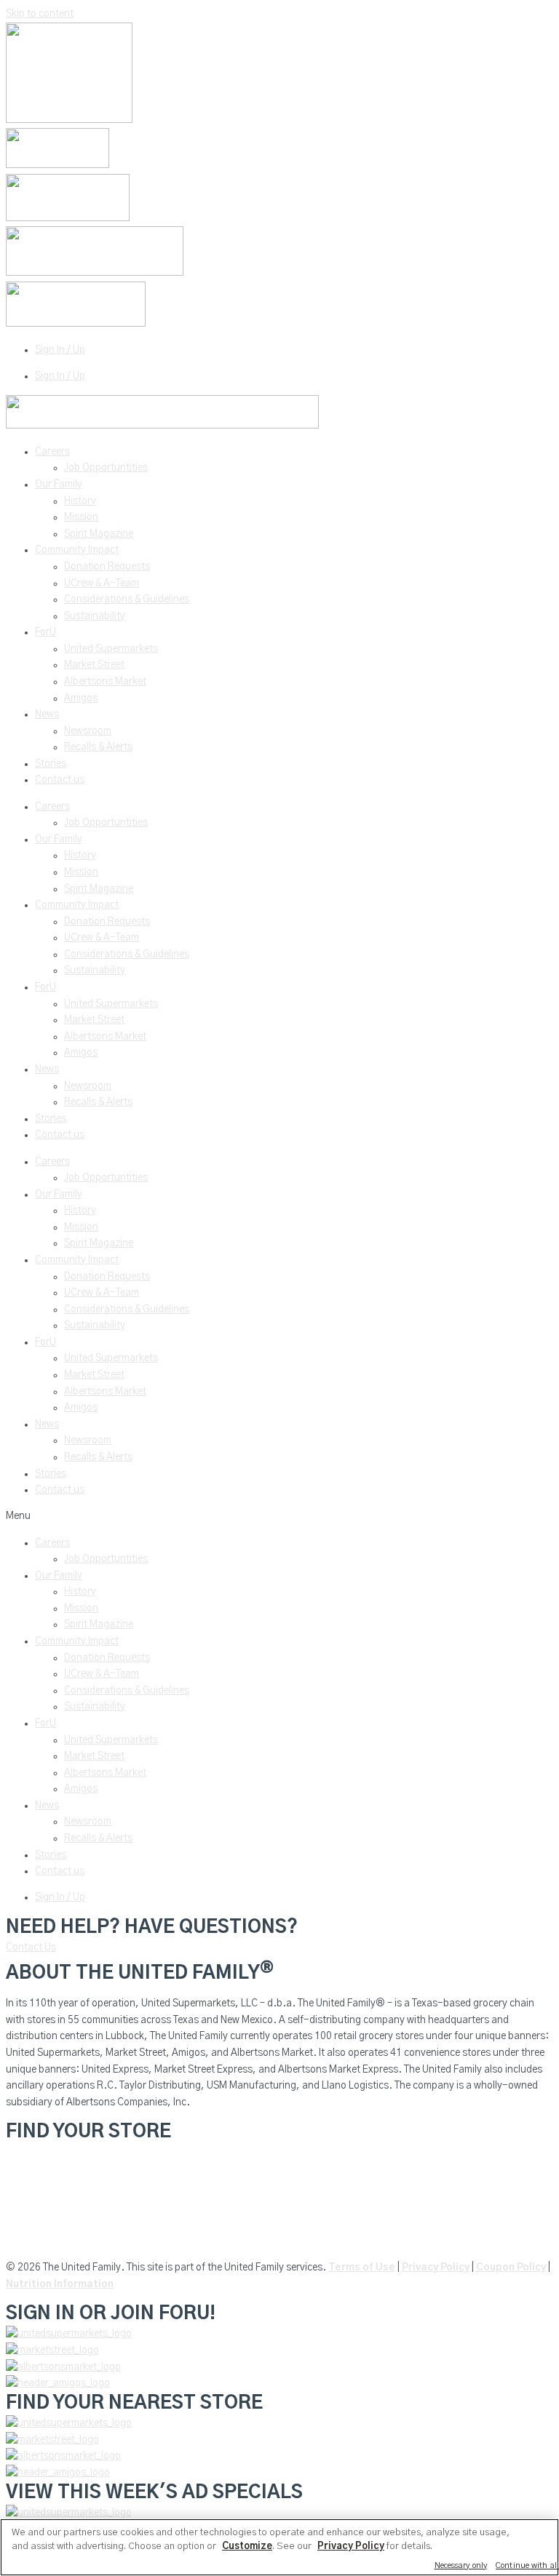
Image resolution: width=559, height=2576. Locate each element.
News (47, 714)
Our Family (59, 485)
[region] (279, 2547)
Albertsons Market (105, 682)
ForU (45, 632)
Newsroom (88, 731)
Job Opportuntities (106, 468)
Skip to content (40, 14)
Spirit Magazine (99, 534)
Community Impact (77, 550)
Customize (247, 2547)
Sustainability (95, 616)
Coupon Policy (511, 2268)
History (80, 501)
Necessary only (461, 2565)
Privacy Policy (436, 2268)
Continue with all (527, 2565)
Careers (52, 452)
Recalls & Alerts (98, 747)
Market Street (94, 665)
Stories (51, 764)
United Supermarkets (111, 649)
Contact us (60, 780)
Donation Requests (107, 567)
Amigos (81, 698)
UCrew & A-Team (102, 583)
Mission (81, 517)
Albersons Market (45, 2241)
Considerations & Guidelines (127, 599)
